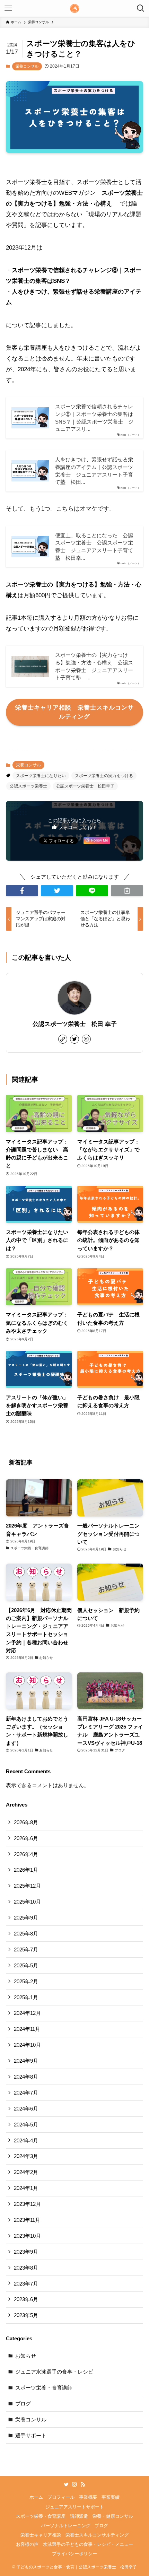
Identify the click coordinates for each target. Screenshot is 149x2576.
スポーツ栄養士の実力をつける (104, 776)
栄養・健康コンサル (113, 2516)
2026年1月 (26, 1870)
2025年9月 (26, 1918)
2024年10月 (27, 2045)
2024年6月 (26, 2109)
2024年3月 (26, 2156)
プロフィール (61, 2497)
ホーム (36, 2497)
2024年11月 (27, 2029)
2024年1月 (26, 2188)
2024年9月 (26, 2061)
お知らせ (26, 2356)
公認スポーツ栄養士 (28, 786)
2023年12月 (27, 2204)
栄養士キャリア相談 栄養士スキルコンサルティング (74, 2535)
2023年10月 (27, 2236)
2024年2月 (26, 2172)
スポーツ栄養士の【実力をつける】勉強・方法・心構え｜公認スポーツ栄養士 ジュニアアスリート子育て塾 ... (94, 666)
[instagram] (86, 1039)
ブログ (23, 2404)
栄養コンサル (27, 66)
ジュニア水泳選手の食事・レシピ (54, 2372)
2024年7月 (26, 2093)
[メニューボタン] (8, 8)
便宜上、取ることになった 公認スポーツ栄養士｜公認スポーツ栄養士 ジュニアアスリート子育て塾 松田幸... (94, 547)
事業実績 (111, 2497)
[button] (22, 891)
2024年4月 (26, 2140)
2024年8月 (26, 2077)
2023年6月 (26, 2299)
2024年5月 (26, 2125)
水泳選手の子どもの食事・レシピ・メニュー (88, 2544)
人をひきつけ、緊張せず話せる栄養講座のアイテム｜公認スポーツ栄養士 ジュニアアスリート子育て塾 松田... (94, 471)
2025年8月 (26, 1934)
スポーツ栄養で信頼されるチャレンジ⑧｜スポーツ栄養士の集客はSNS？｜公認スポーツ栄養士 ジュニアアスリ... (94, 418)
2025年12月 (27, 1886)
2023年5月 (26, 2315)
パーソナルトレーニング (66, 2526)
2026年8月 (26, 1822)
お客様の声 (27, 2544)
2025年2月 (26, 1981)
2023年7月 (26, 2284)
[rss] (83, 2484)
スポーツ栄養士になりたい (41, 776)
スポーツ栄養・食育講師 (44, 2388)
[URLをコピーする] (127, 891)
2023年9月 (26, 2252)
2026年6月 (26, 1838)
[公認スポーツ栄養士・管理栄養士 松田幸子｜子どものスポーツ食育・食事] (74, 8)
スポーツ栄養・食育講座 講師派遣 (52, 2516)
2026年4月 (26, 1854)
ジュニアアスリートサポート (75, 2507)
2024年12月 (27, 2013)
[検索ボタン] (141, 8)
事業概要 (88, 2497)
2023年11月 (27, 2220)
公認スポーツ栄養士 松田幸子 (85, 786)
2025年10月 (27, 1902)
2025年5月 (26, 1965)
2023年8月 (26, 2268)
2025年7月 (26, 1950)
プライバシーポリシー (74, 2554)
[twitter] (74, 1039)
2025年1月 (26, 1997)
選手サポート (31, 2435)
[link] (63, 1039)
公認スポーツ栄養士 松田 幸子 (75, 1024)
